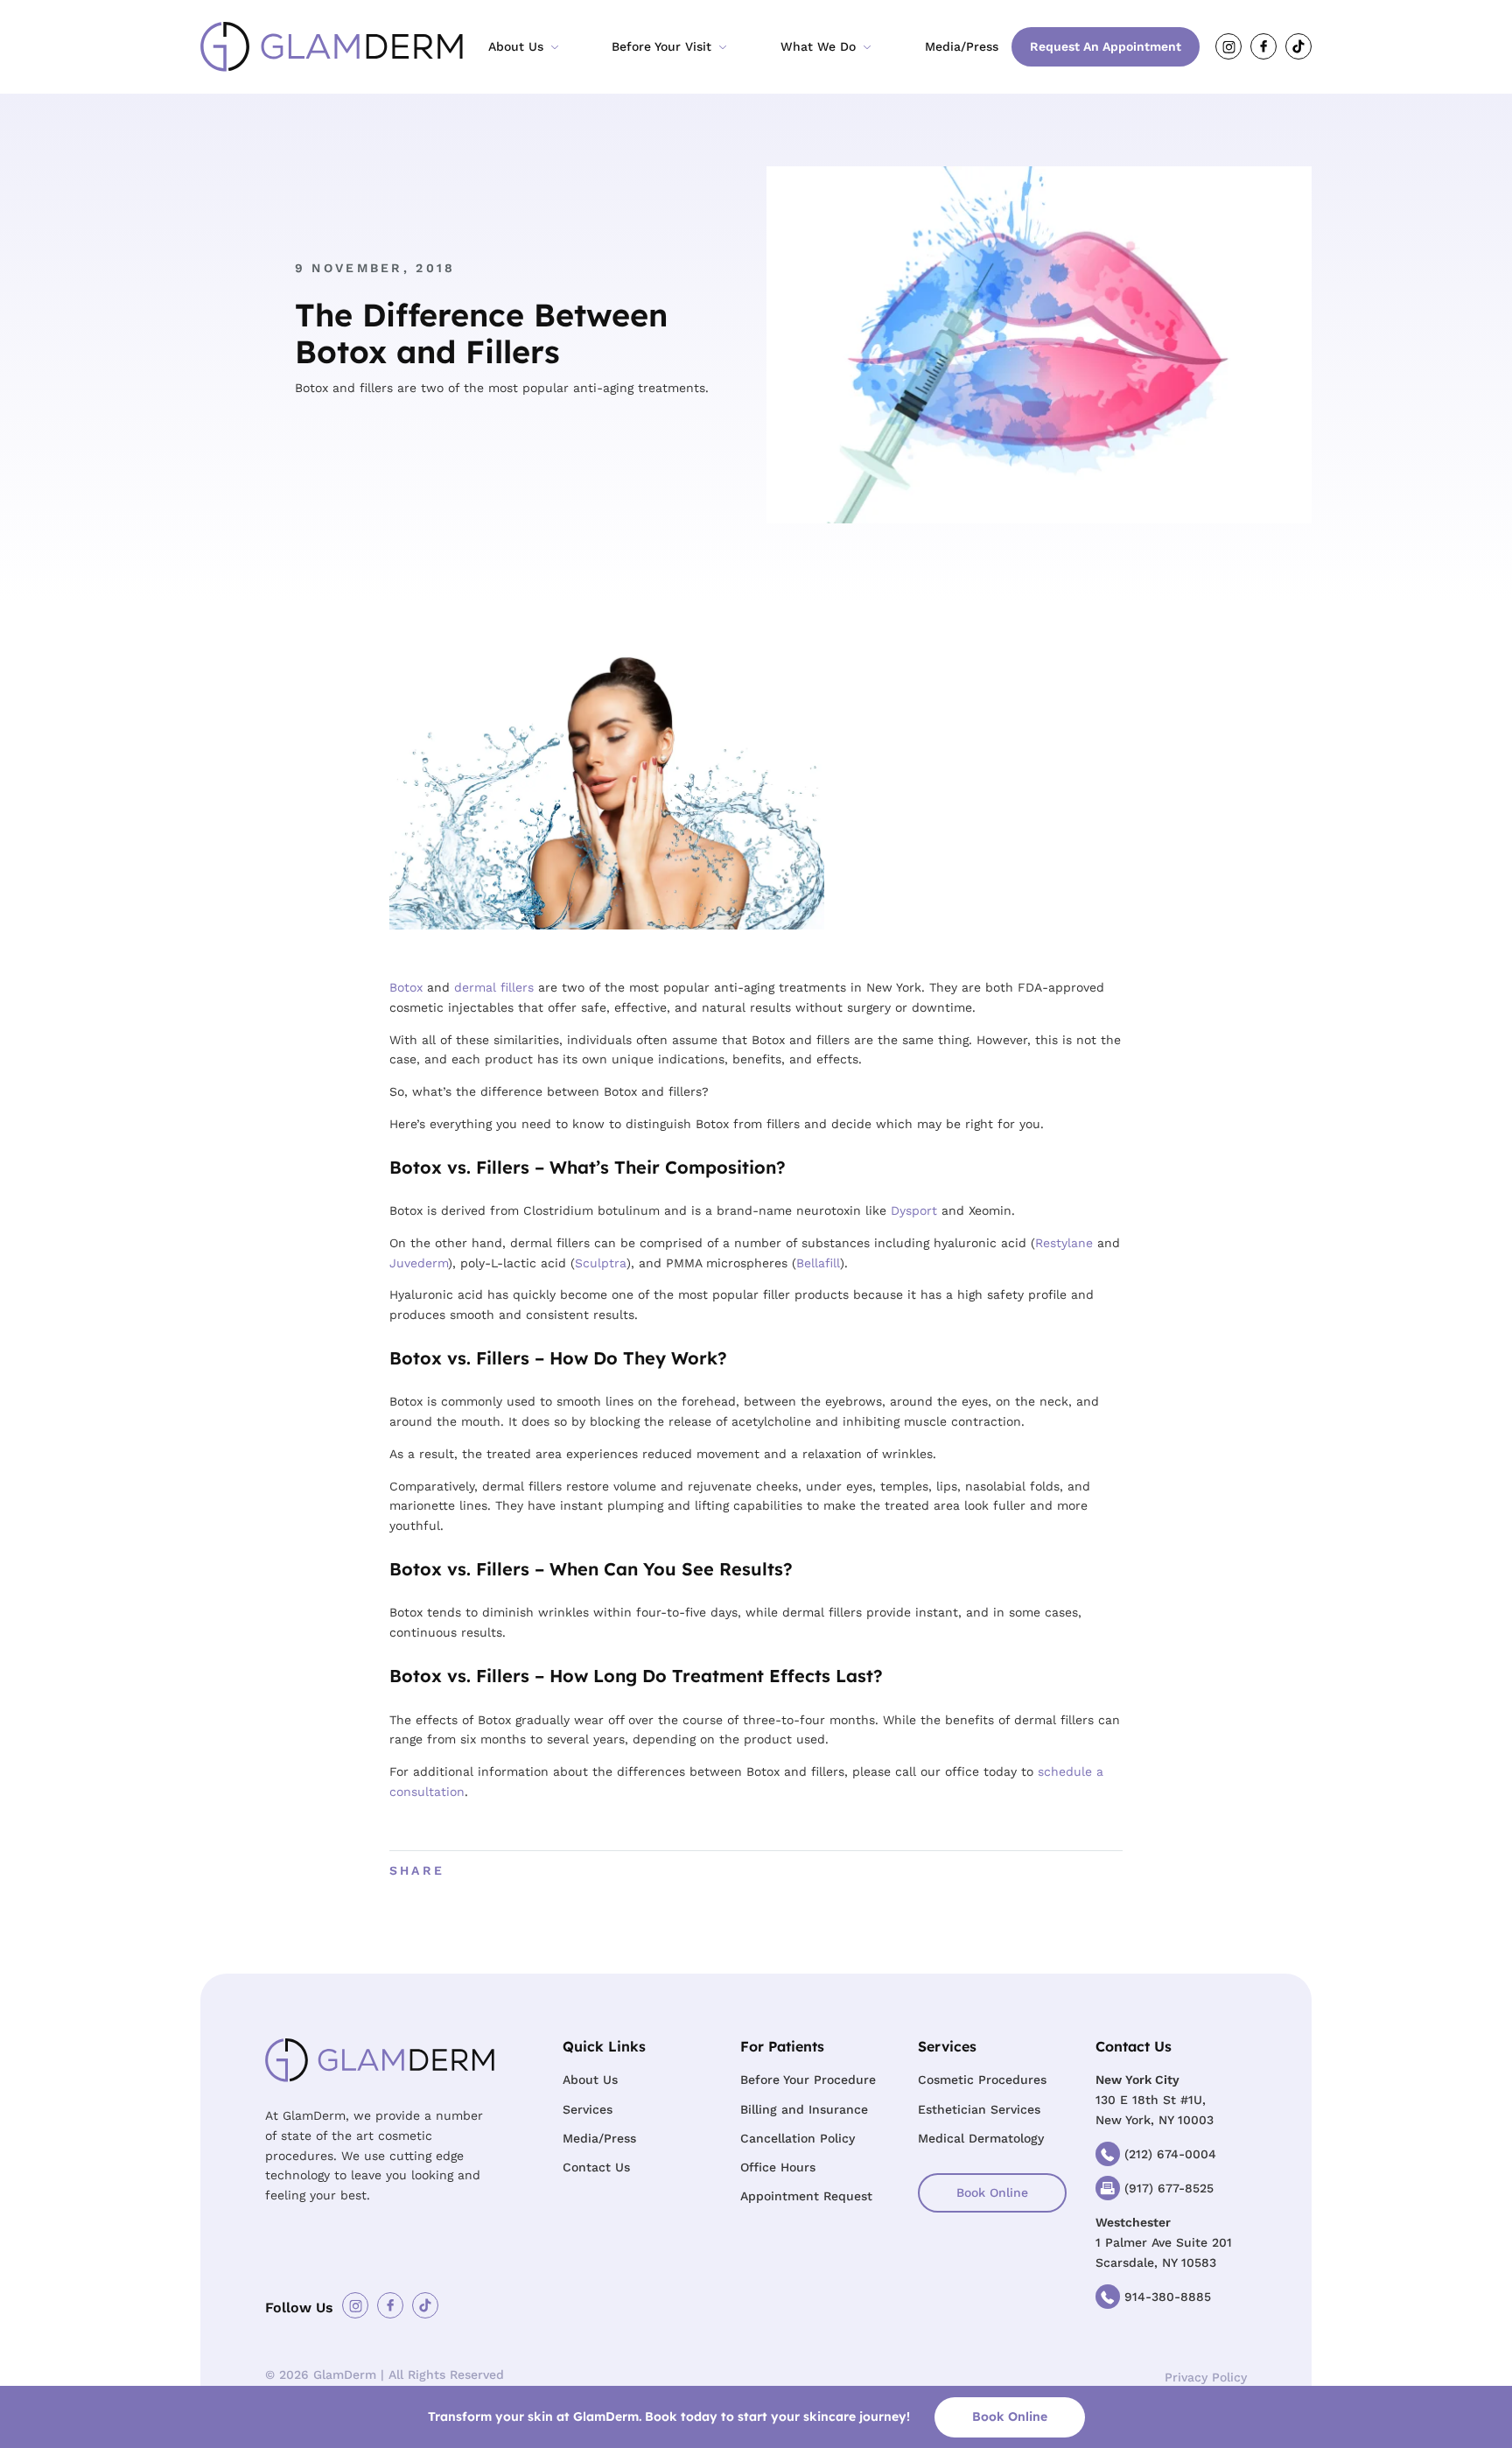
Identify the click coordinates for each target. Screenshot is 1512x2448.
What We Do (818, 46)
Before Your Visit (661, 46)
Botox (406, 987)
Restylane (1064, 1243)
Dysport (914, 1210)
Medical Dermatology (981, 2138)
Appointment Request (806, 2196)
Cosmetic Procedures (982, 2080)
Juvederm (419, 1263)
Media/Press (962, 46)
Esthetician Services (979, 2109)
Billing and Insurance (804, 2109)
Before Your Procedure (808, 2080)
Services (588, 2109)
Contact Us (596, 2167)
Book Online (992, 2192)
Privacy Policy (1206, 2377)
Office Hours (778, 2167)
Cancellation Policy (798, 2138)
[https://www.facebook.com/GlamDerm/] (1263, 46)
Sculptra (601, 1263)
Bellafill (818, 1263)
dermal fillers (494, 987)
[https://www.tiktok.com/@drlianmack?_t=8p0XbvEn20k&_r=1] (1298, 46)
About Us (516, 46)
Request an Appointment (1106, 46)
